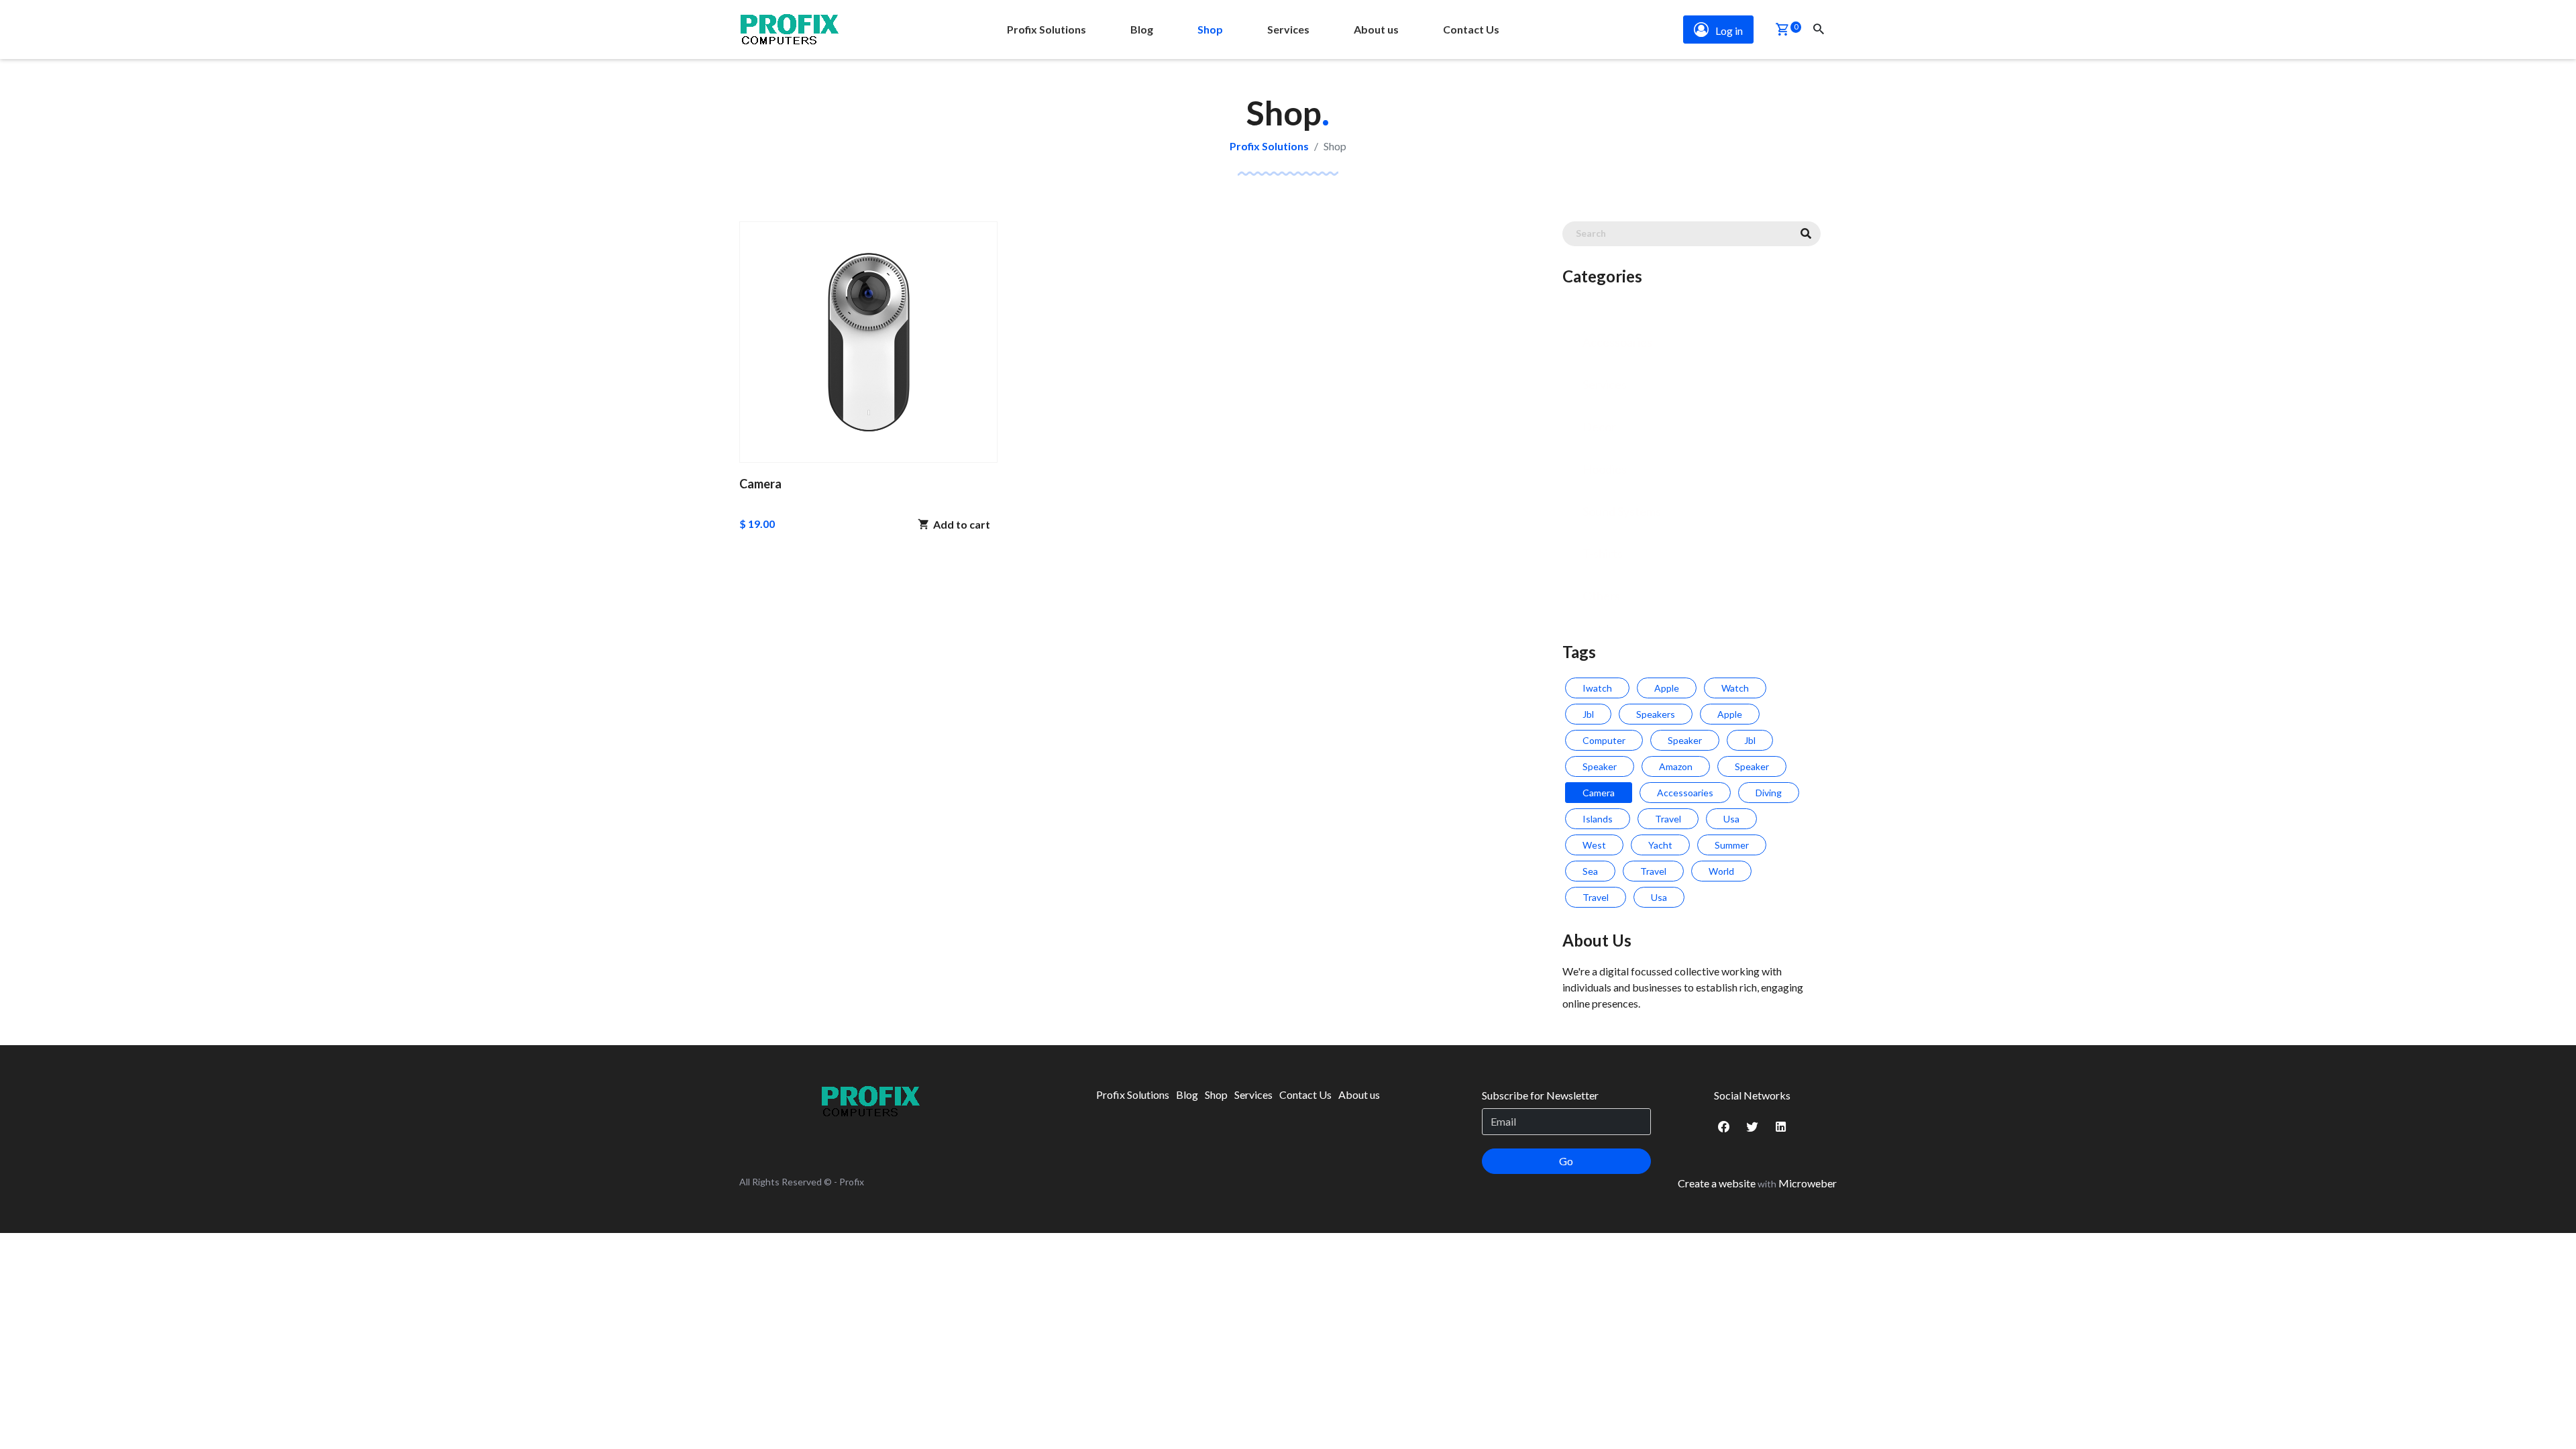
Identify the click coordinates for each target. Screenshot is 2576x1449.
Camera (1599, 793)
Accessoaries (1617, 342)
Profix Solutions (1269, 146)
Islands (1598, 819)
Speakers (1656, 714)
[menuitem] (1046, 30)
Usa (1731, 819)
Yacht (1660, 845)
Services (1605, 384)
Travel (1668, 819)
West (1594, 845)
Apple (1667, 688)
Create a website (1717, 1183)
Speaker (1685, 740)
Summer (1732, 845)
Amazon (1676, 766)
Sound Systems (1622, 511)
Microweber (1808, 1183)
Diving (1769, 793)
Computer (1604, 740)
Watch (1735, 688)
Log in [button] (1729, 31)
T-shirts (1603, 553)
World (1721, 871)
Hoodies (1605, 469)
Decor (1599, 427)
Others (1601, 596)
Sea (1590, 871)
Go (1566, 1161)
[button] (1782, 31)
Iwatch (1597, 688)
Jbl (1588, 714)
